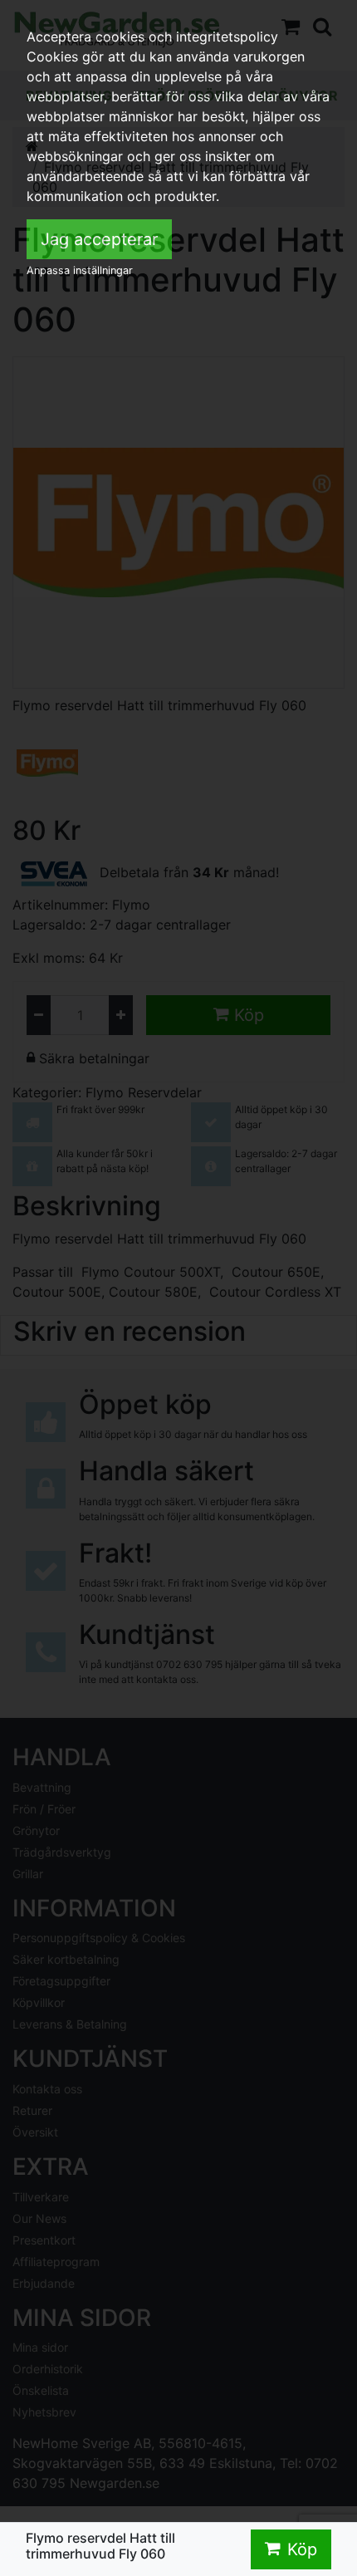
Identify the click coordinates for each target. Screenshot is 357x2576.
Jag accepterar (99, 239)
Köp (302, 2549)
